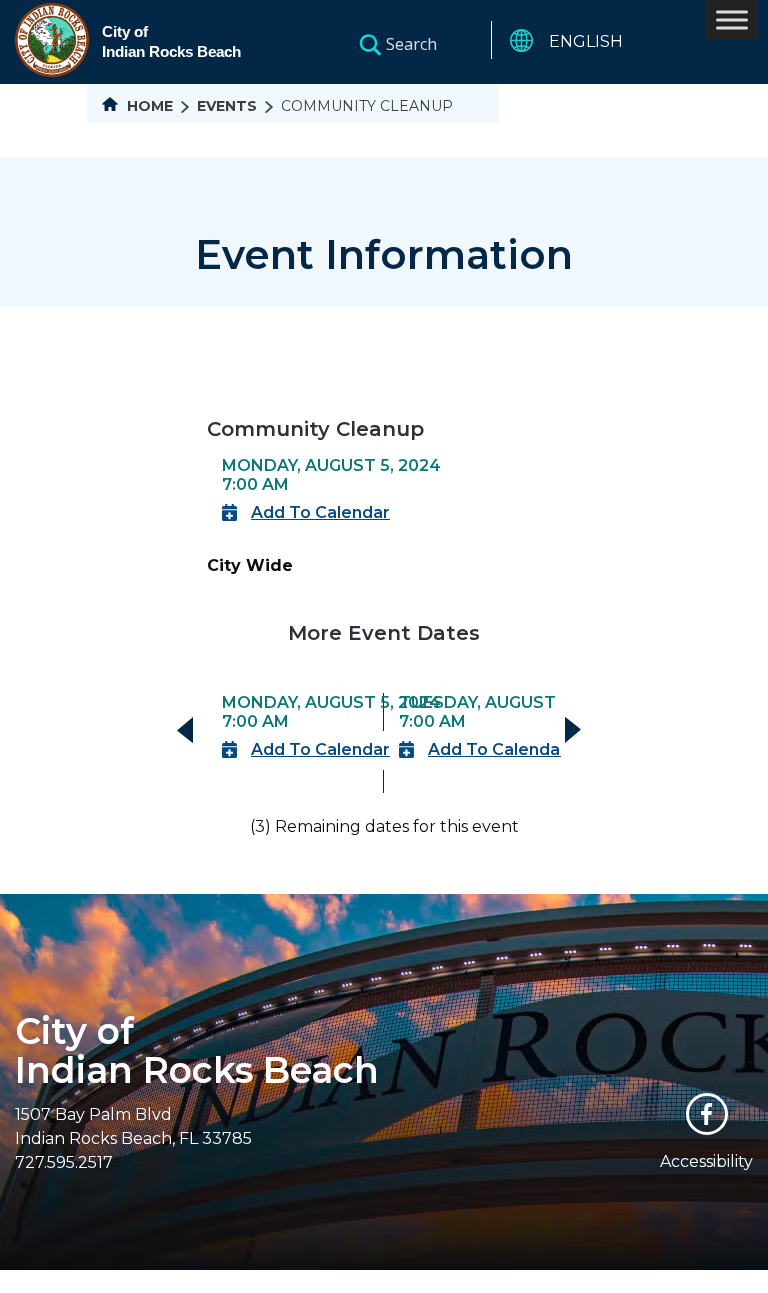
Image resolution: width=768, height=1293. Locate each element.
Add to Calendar (320, 512)
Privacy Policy (561, 1280)
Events (227, 106)
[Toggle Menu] (732, 19)
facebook (707, 1114)
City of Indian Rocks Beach (197, 1050)
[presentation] (185, 730)
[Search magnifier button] (370, 44)
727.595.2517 (64, 1162)
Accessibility (706, 1161)
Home (148, 106)
